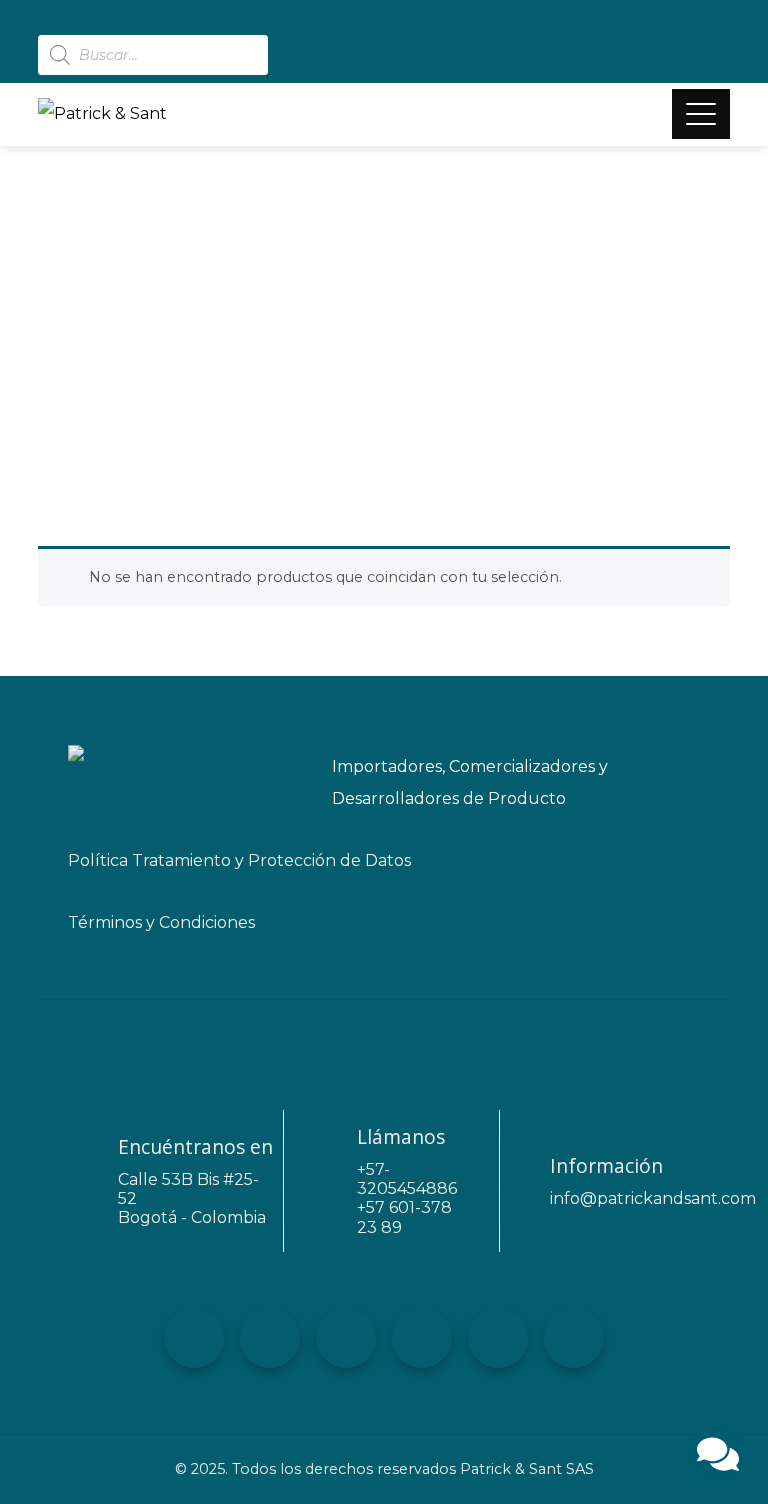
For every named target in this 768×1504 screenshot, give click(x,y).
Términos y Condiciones (161, 922)
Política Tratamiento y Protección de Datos (239, 860)
